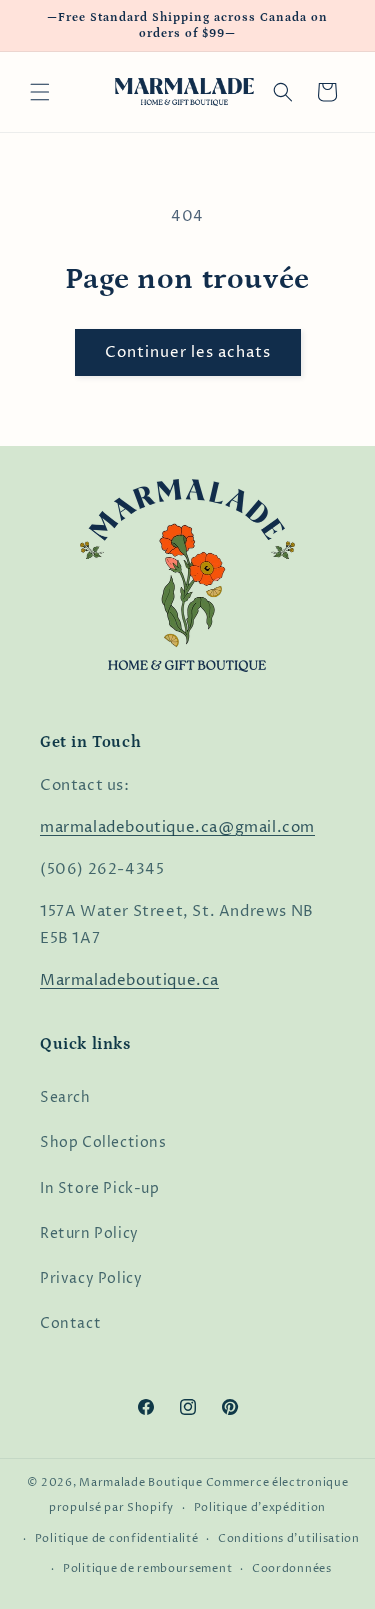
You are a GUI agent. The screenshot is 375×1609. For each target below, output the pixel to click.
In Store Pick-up (100, 1188)
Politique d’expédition (260, 1507)
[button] (40, 92)
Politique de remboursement (147, 1568)
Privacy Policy (91, 1278)
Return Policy (89, 1233)
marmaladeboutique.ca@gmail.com (177, 827)
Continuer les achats (188, 352)
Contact (70, 1323)
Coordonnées (292, 1568)
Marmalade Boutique (141, 1482)
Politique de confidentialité (117, 1538)
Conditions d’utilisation (289, 1538)
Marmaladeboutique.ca (129, 980)
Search (65, 1097)
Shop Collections (103, 1142)
